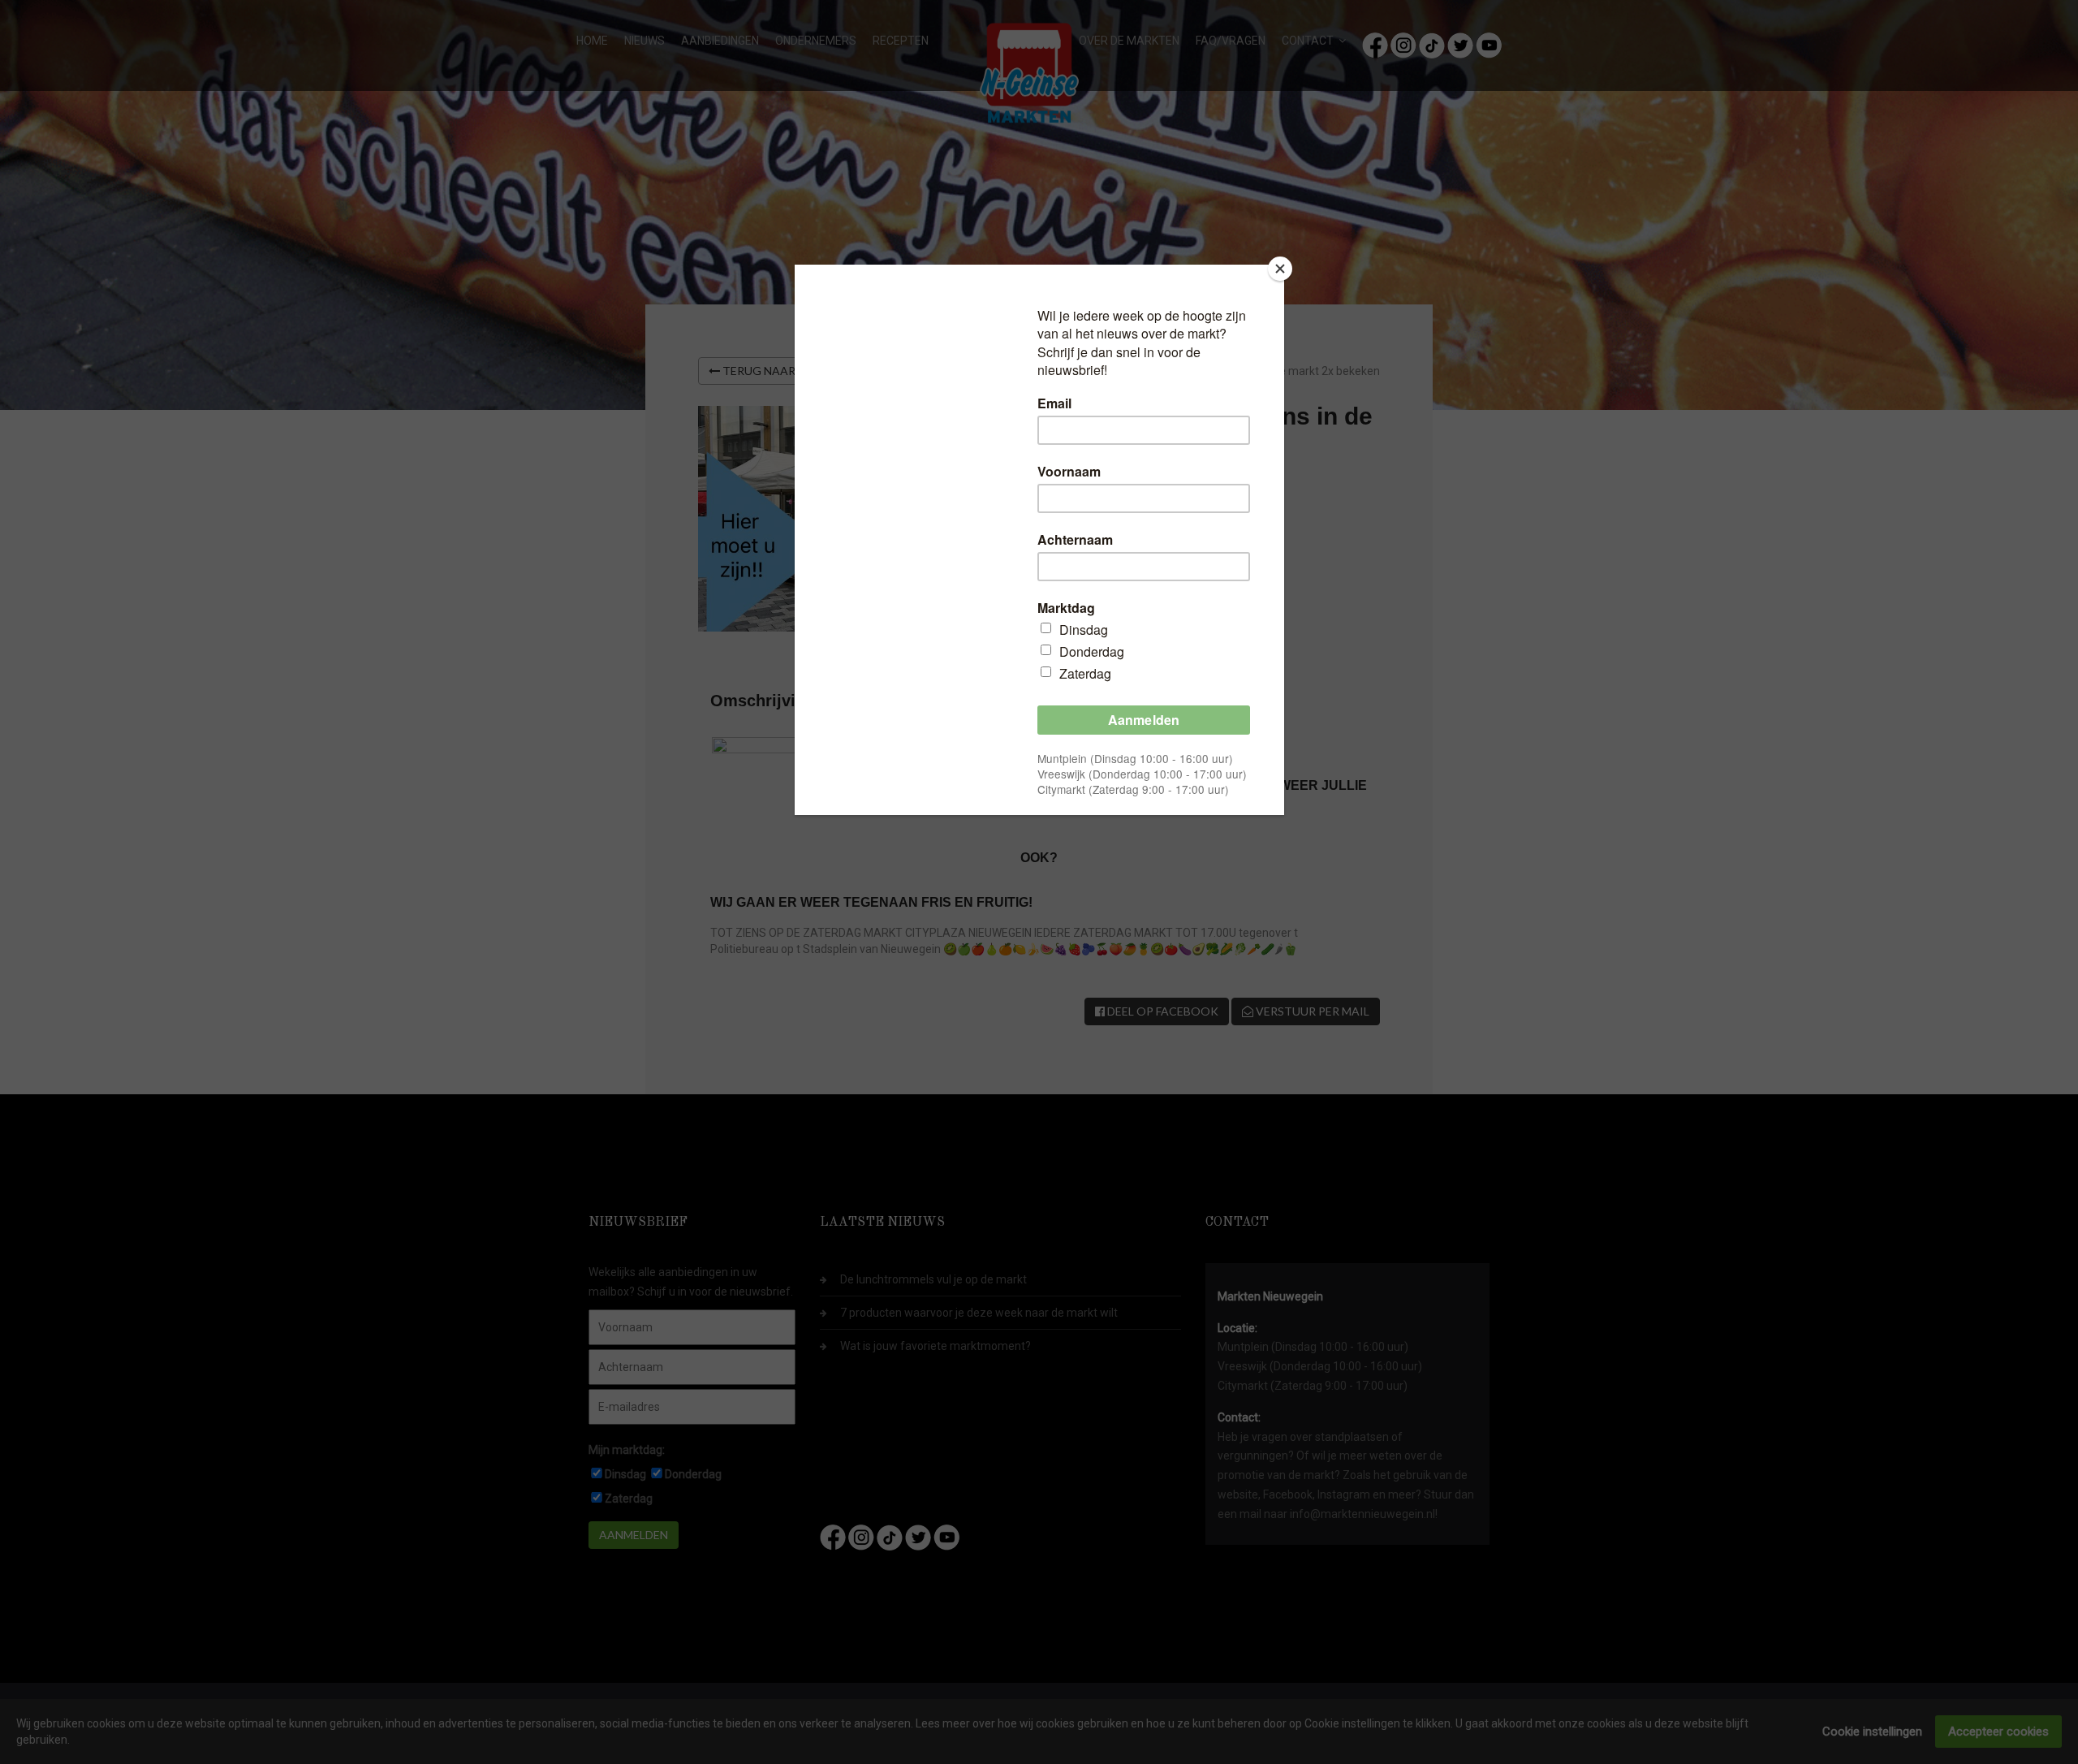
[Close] (1280, 269)
